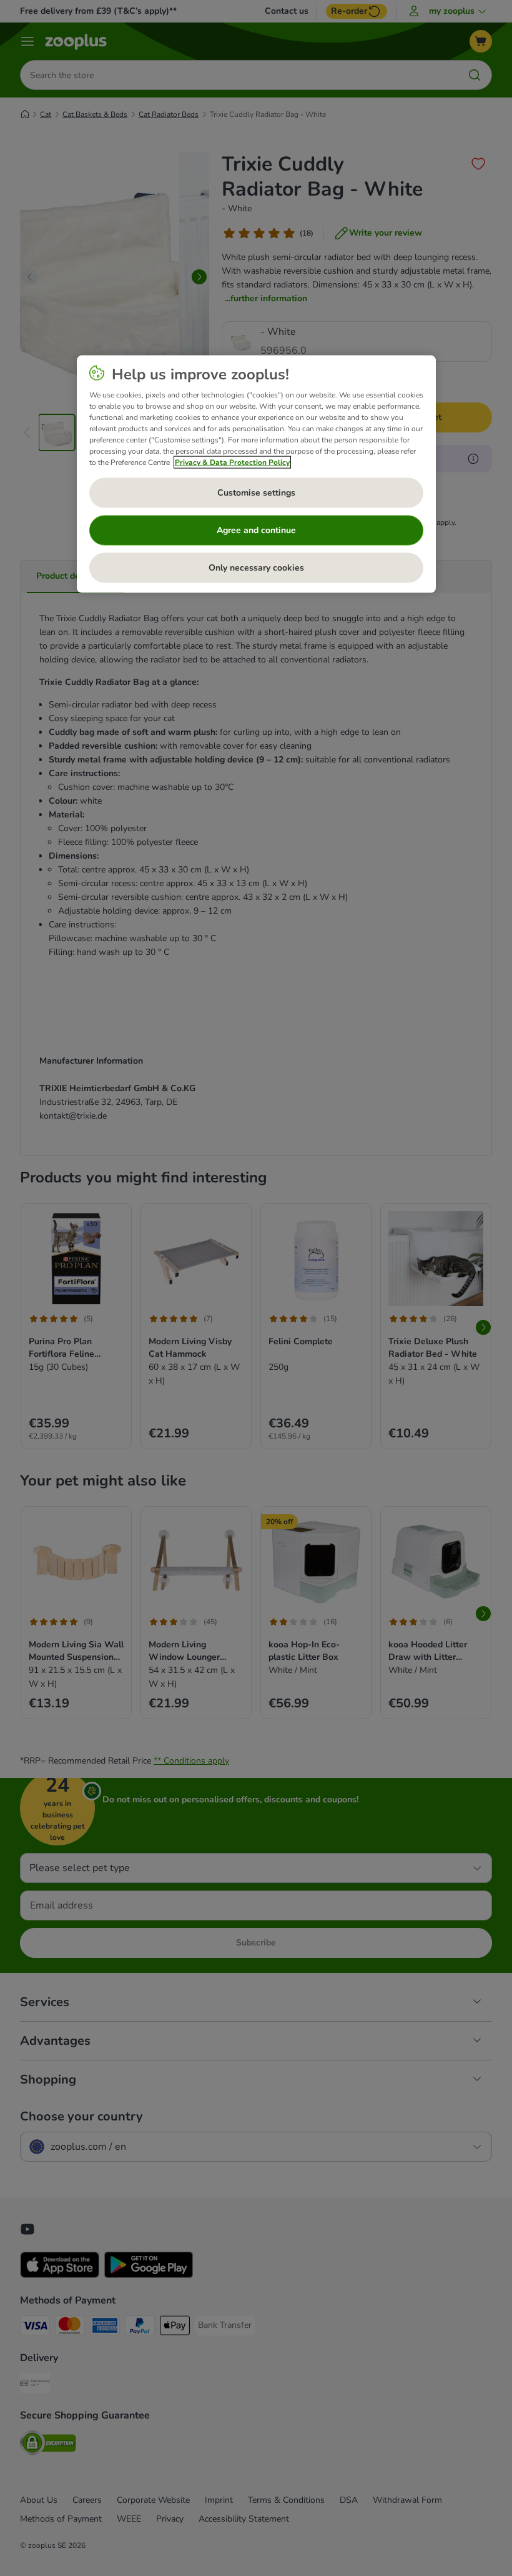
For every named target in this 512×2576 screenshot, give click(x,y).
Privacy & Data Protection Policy (232, 462)
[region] (256, 474)
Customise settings (256, 493)
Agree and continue (256, 530)
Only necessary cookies (256, 568)
